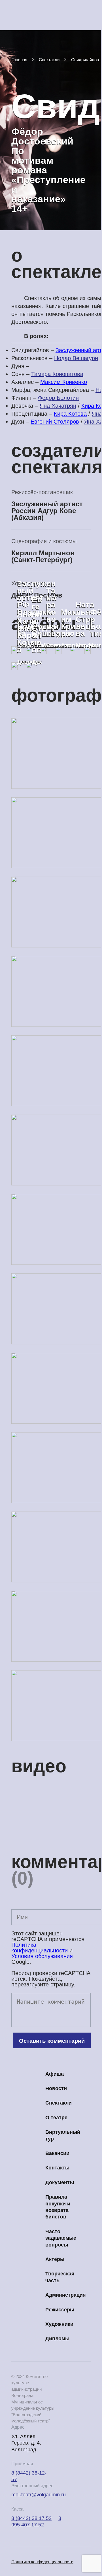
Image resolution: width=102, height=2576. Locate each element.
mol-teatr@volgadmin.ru (39, 2495)
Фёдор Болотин (58, 398)
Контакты (57, 2168)
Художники (59, 2324)
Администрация (66, 2295)
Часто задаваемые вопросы (61, 2238)
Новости (56, 2088)
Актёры (55, 2259)
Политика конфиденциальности (40, 1948)
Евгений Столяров (55, 422)
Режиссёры (60, 2310)
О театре (56, 2118)
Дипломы (57, 2339)
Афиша (55, 2074)
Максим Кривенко (64, 382)
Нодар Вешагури (76, 358)
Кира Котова (70, 414)
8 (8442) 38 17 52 (31, 2518)
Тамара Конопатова (57, 374)
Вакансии (57, 2153)
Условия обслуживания (42, 1956)
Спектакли (59, 2103)
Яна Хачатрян (58, 406)
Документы (60, 2182)
